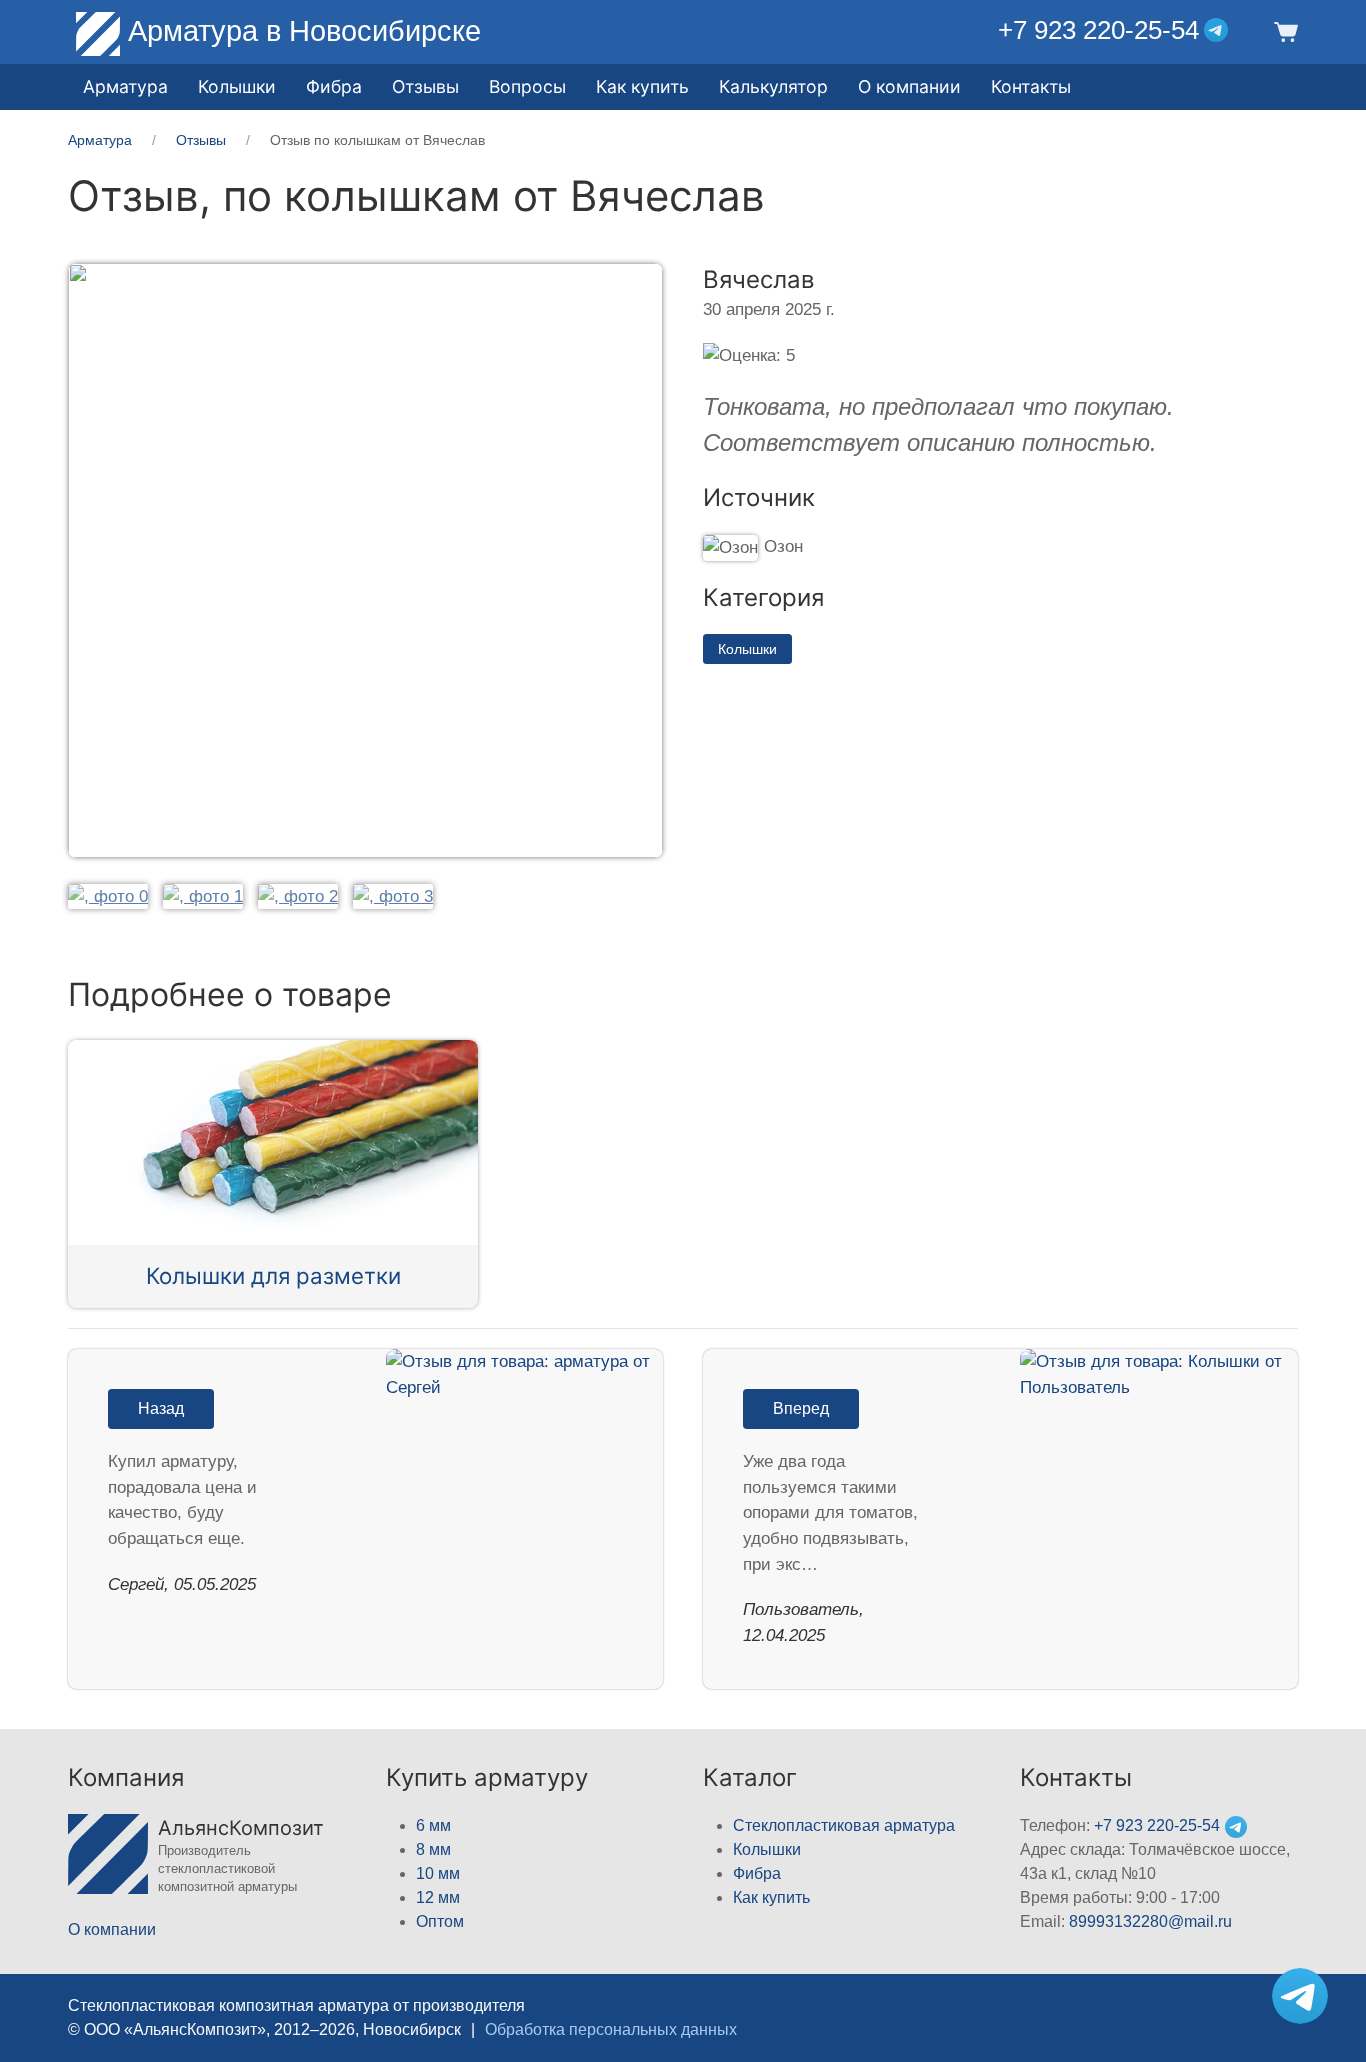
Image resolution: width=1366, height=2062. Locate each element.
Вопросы (527, 86)
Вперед (801, 1408)
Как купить (771, 1897)
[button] (1282, 30)
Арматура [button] (125, 86)
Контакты (1031, 86)
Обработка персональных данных (611, 2029)
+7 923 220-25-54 (1098, 30)
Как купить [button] (642, 86)
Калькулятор (773, 86)
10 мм (438, 1873)
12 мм (438, 1897)
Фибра (334, 86)
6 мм (433, 1825)
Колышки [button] (237, 86)
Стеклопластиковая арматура (844, 1825)
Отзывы (425, 86)
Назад (161, 1408)
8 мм (433, 1849)
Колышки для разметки (273, 1275)
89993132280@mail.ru (1150, 1921)
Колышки (747, 649)
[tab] (108, 895)
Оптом (440, 1921)
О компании (909, 86)
